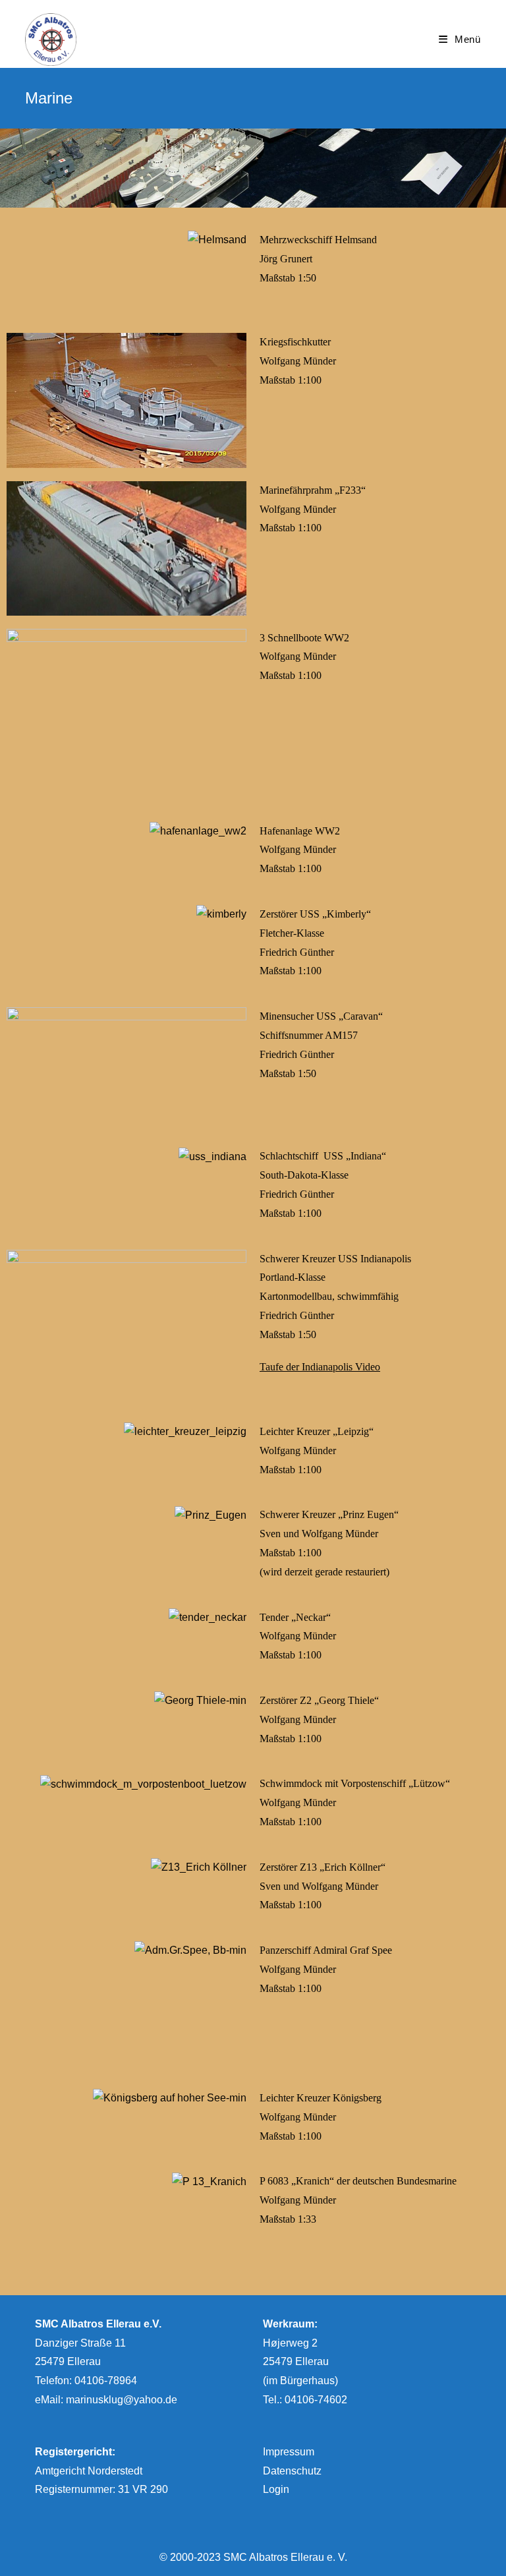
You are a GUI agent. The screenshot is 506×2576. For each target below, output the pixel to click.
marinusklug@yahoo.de (122, 2400)
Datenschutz (292, 2471)
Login (276, 2489)
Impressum (289, 2452)
